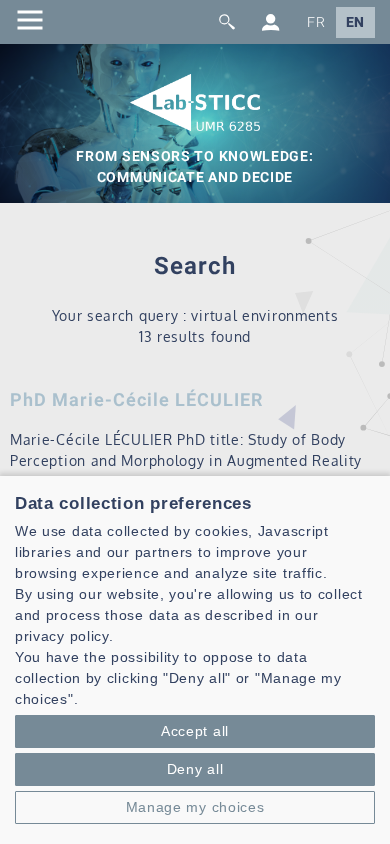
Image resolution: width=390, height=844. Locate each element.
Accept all (195, 731)
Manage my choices (195, 807)
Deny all (195, 769)
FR (316, 22)
